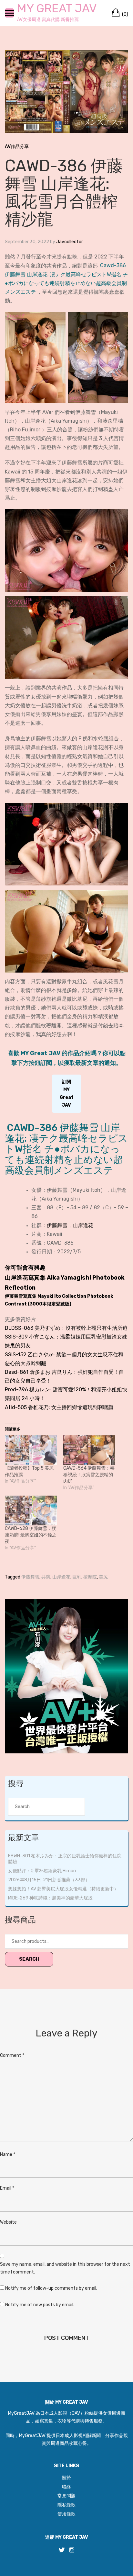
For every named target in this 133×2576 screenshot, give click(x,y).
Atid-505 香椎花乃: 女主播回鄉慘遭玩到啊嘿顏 (59, 1407)
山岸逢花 (83, 1225)
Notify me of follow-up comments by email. (51, 2288)
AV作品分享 (17, 147)
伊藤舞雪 (57, 1225)
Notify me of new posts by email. (40, 2305)
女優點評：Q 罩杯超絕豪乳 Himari (42, 1871)
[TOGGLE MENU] (9, 13)
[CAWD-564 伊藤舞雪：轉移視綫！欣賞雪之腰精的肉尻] (89, 1450)
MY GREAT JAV (57, 8)
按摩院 (90, 1577)
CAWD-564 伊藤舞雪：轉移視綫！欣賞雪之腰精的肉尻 (89, 1475)
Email (7, 2188)
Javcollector (70, 242)
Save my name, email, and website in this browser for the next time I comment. (65, 2268)
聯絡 (66, 2487)
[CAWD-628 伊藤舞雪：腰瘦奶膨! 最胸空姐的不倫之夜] (31, 1510)
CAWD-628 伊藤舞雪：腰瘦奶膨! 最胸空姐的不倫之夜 (31, 1535)
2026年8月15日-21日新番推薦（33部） (49, 1880)
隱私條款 (66, 2505)
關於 (66, 2478)
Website (8, 2222)
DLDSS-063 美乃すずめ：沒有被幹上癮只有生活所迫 (66, 1328)
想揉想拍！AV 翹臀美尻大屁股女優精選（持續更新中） (63, 1889)
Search (29, 1959)
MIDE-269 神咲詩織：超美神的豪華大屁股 (50, 1898)
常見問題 (66, 2496)
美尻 (103, 1577)
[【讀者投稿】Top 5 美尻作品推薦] (31, 1450)
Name (8, 2154)
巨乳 (77, 1577)
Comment (12, 2055)
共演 (46, 1577)
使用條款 (66, 2514)
